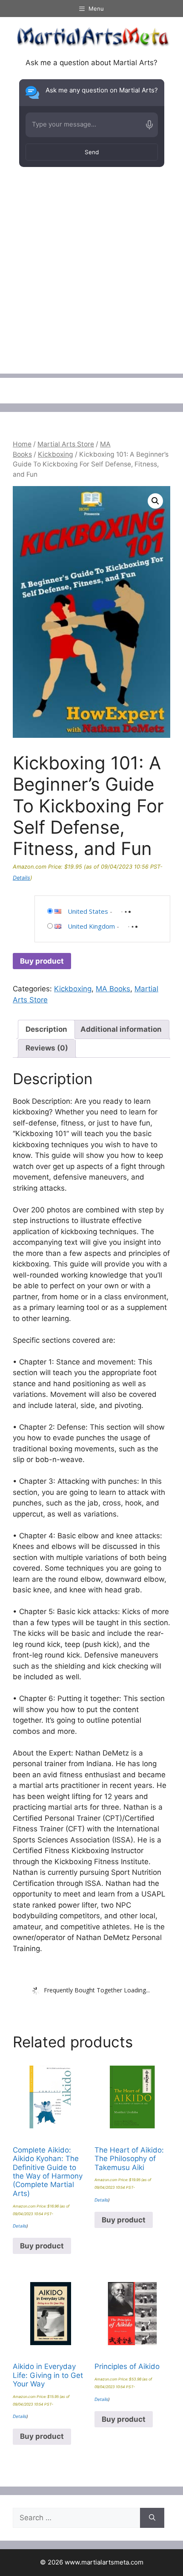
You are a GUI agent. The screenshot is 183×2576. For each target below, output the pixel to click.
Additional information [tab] (121, 1029)
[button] (155, 501)
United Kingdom (91, 926)
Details (21, 878)
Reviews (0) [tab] (47, 1048)
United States (88, 911)
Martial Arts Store (66, 444)
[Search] (152, 2518)
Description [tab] (46, 1029)
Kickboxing (56, 454)
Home (22, 444)
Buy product (42, 961)
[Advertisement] (91, 282)
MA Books (113, 989)
